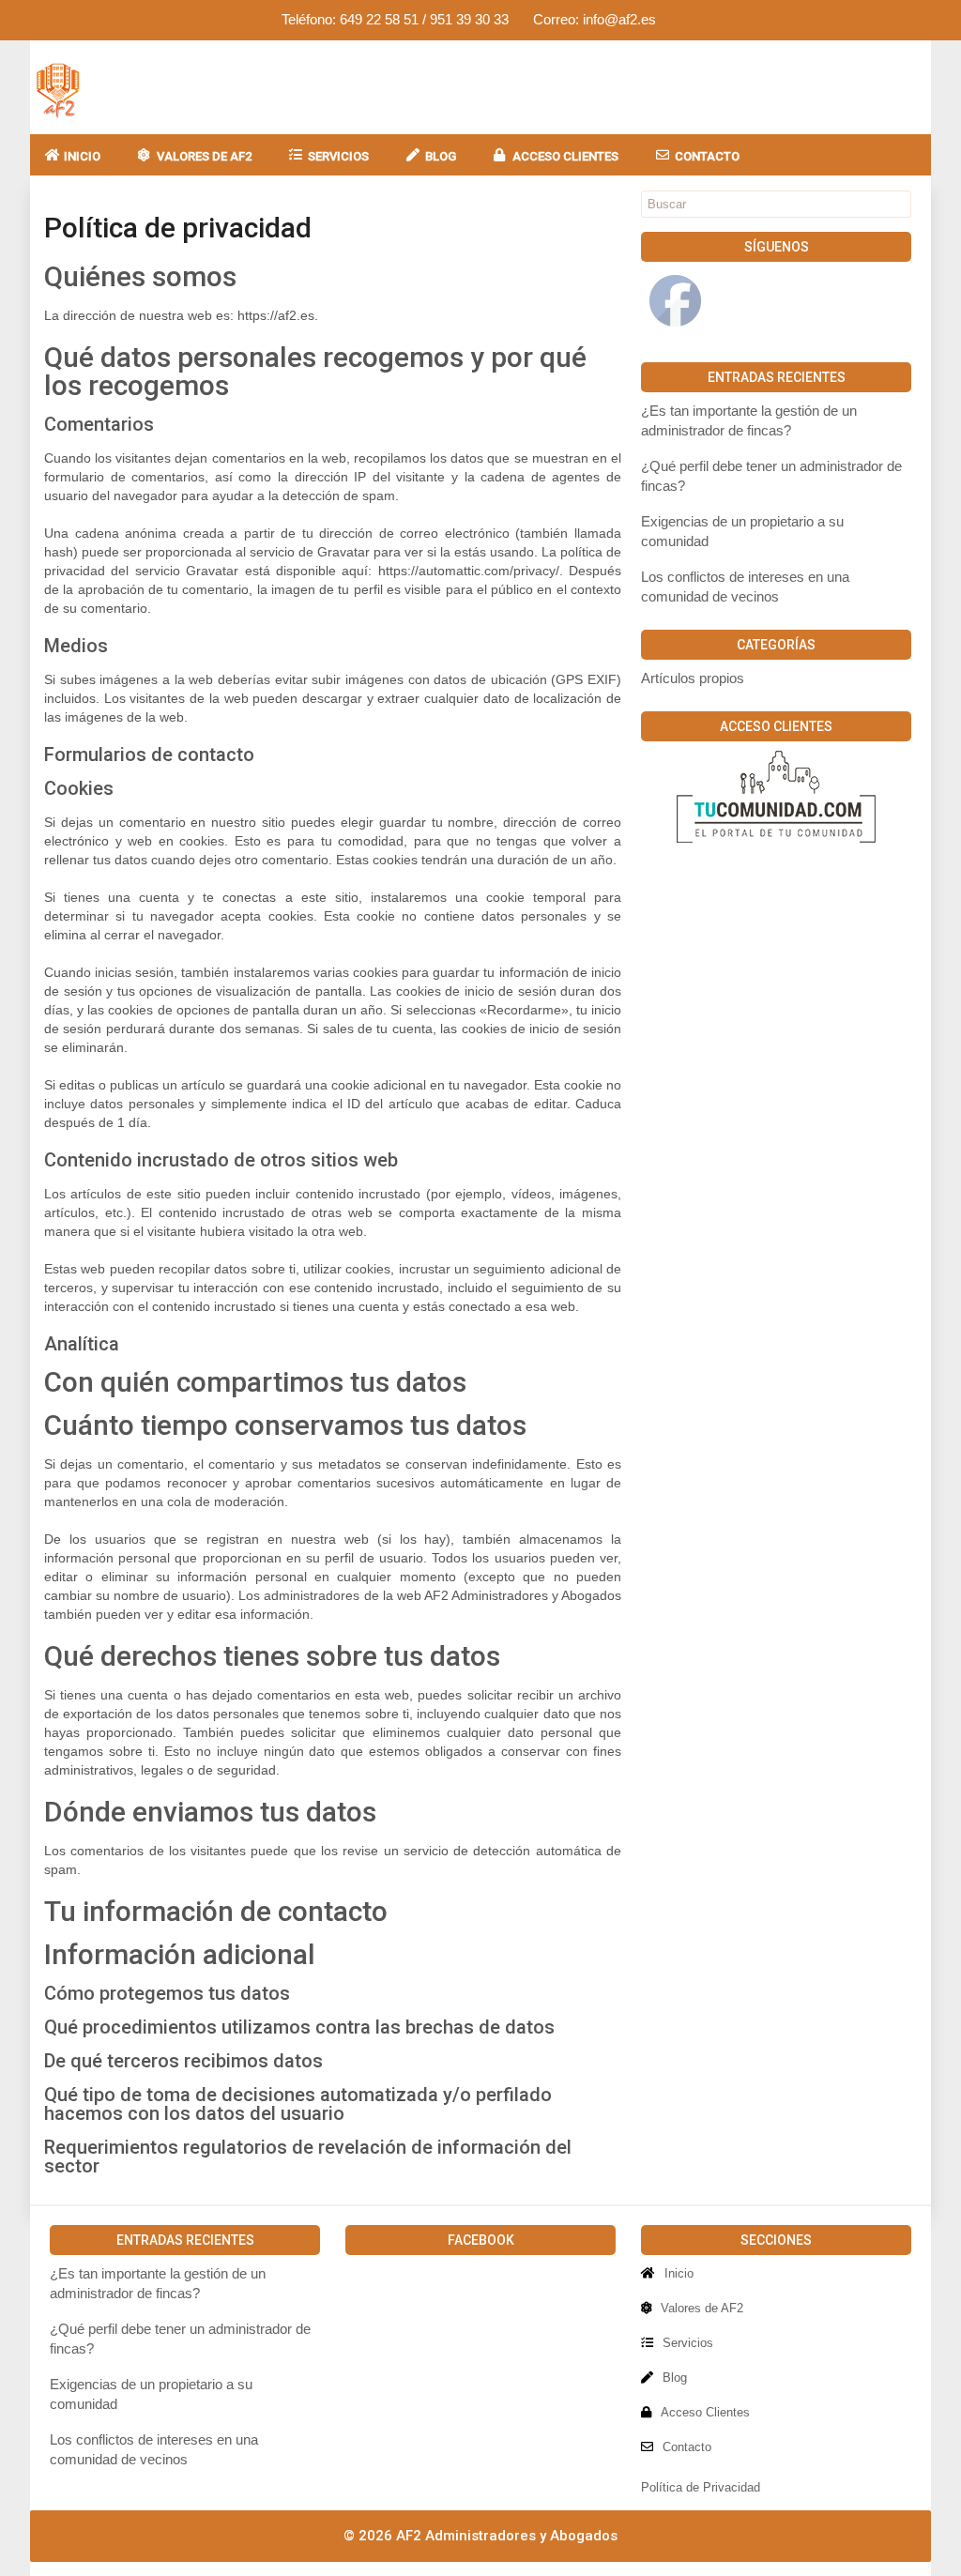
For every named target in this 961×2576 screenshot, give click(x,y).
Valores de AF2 (204, 156)
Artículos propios (693, 678)
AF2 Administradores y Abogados (507, 2536)
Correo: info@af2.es (595, 19)
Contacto (707, 156)
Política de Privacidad (701, 2487)
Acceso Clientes (565, 156)
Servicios (338, 156)
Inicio (82, 156)
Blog (441, 156)
